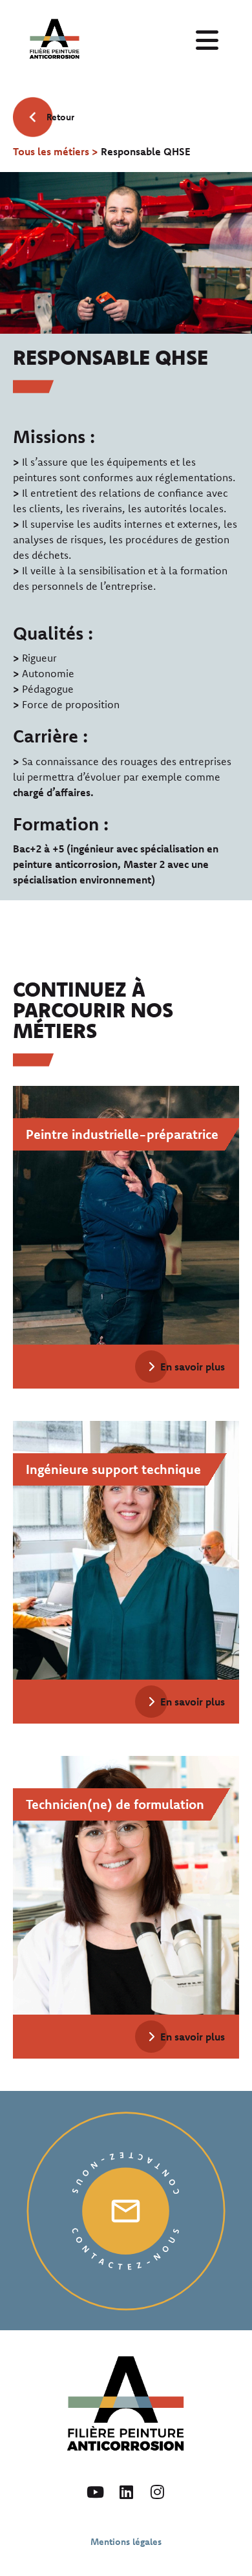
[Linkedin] (126, 2492)
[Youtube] (95, 2492)
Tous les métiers (51, 151)
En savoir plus (193, 1367)
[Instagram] (157, 2492)
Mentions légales (126, 2542)
